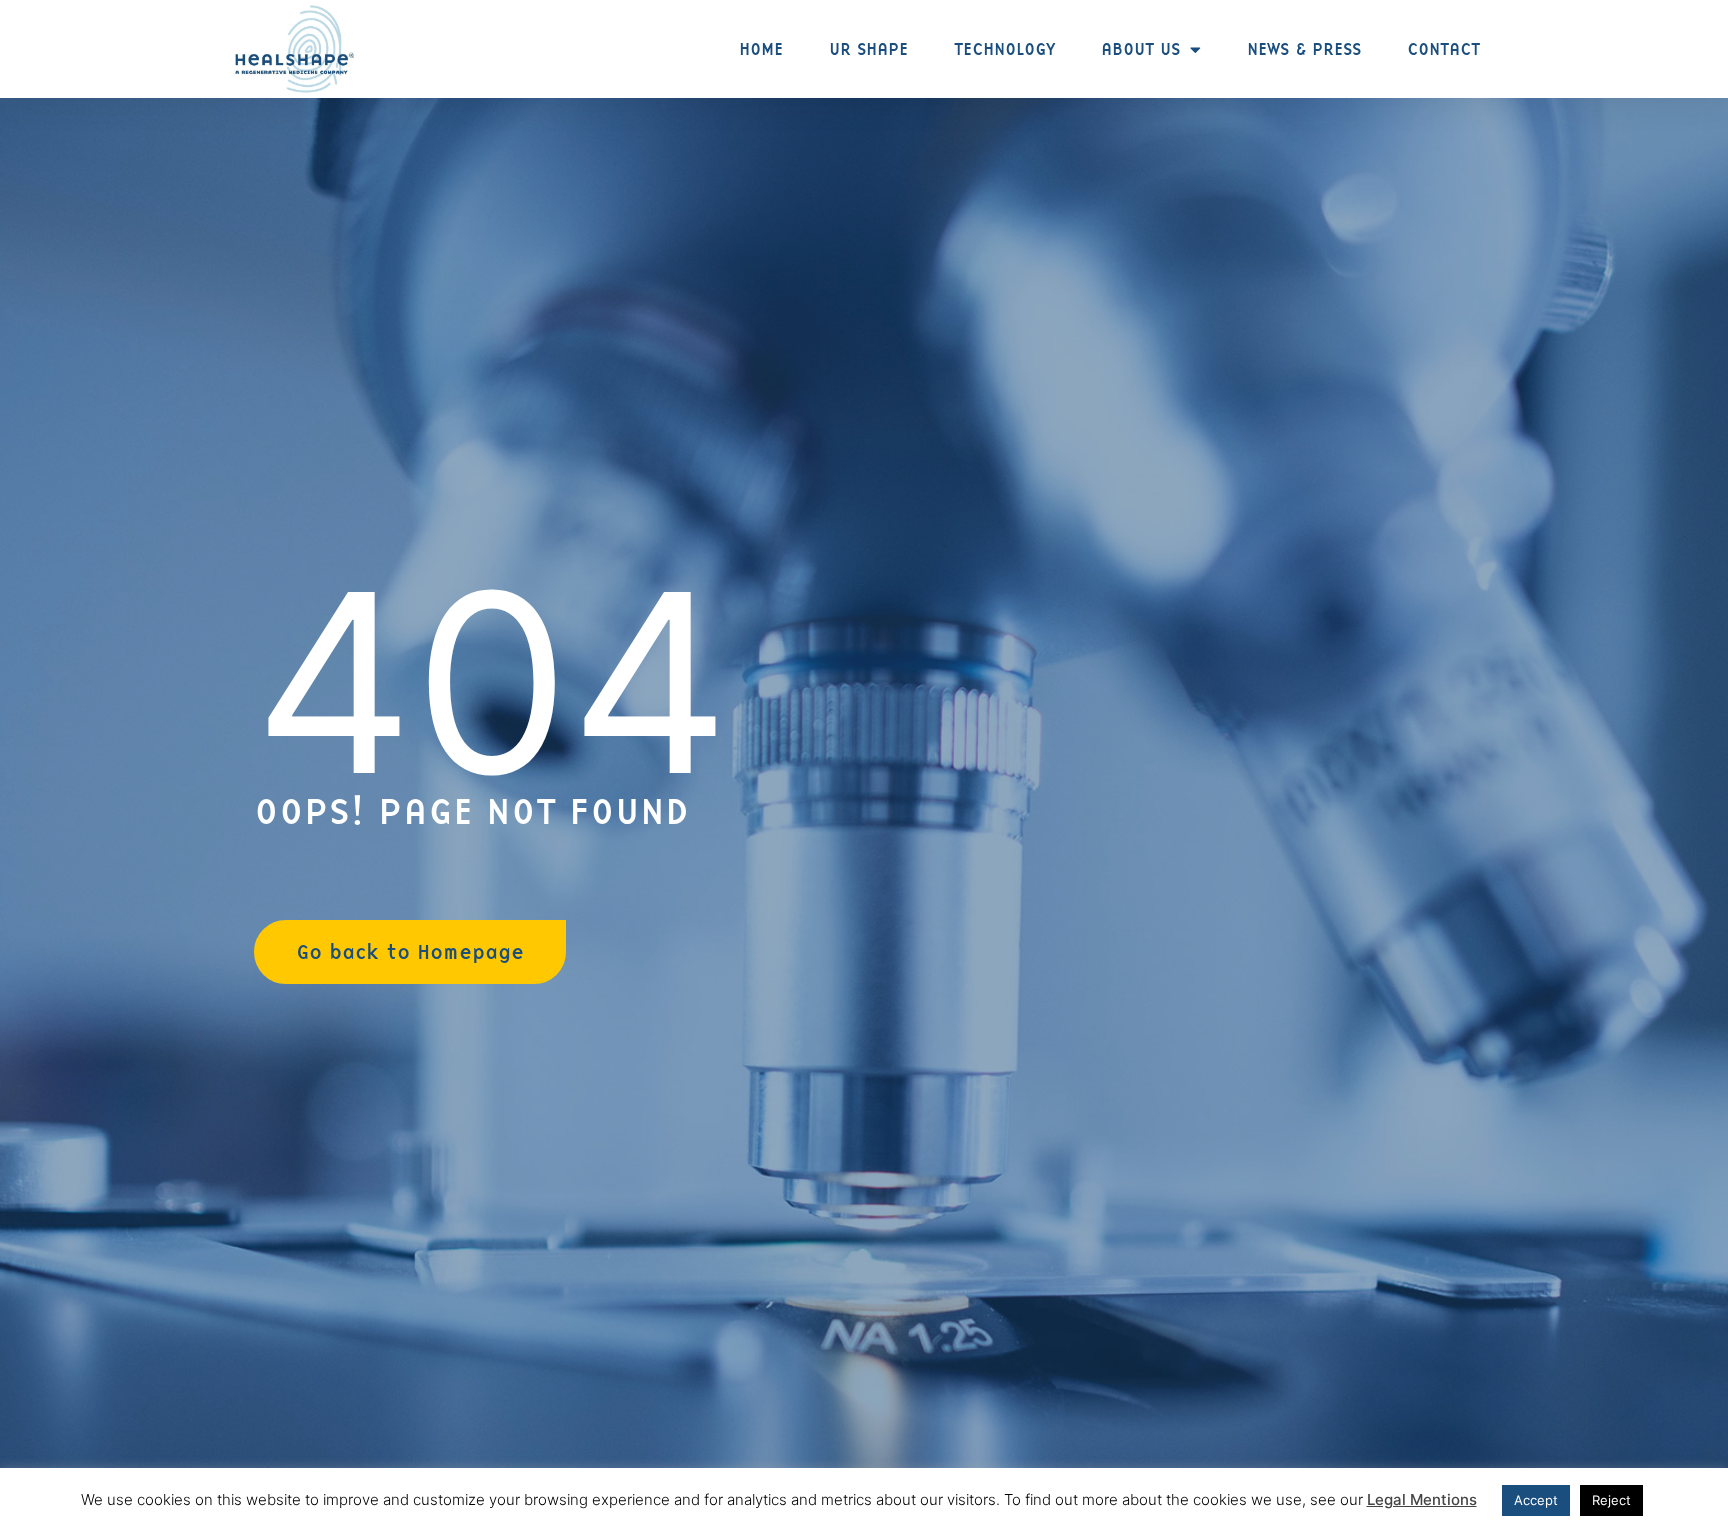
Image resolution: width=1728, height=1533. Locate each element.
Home (761, 49)
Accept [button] (1536, 1500)
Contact (1443, 49)
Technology (1004, 49)
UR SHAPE (868, 49)
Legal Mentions (1422, 1499)
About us (1140, 49)
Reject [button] (1611, 1500)
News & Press (1304, 49)
